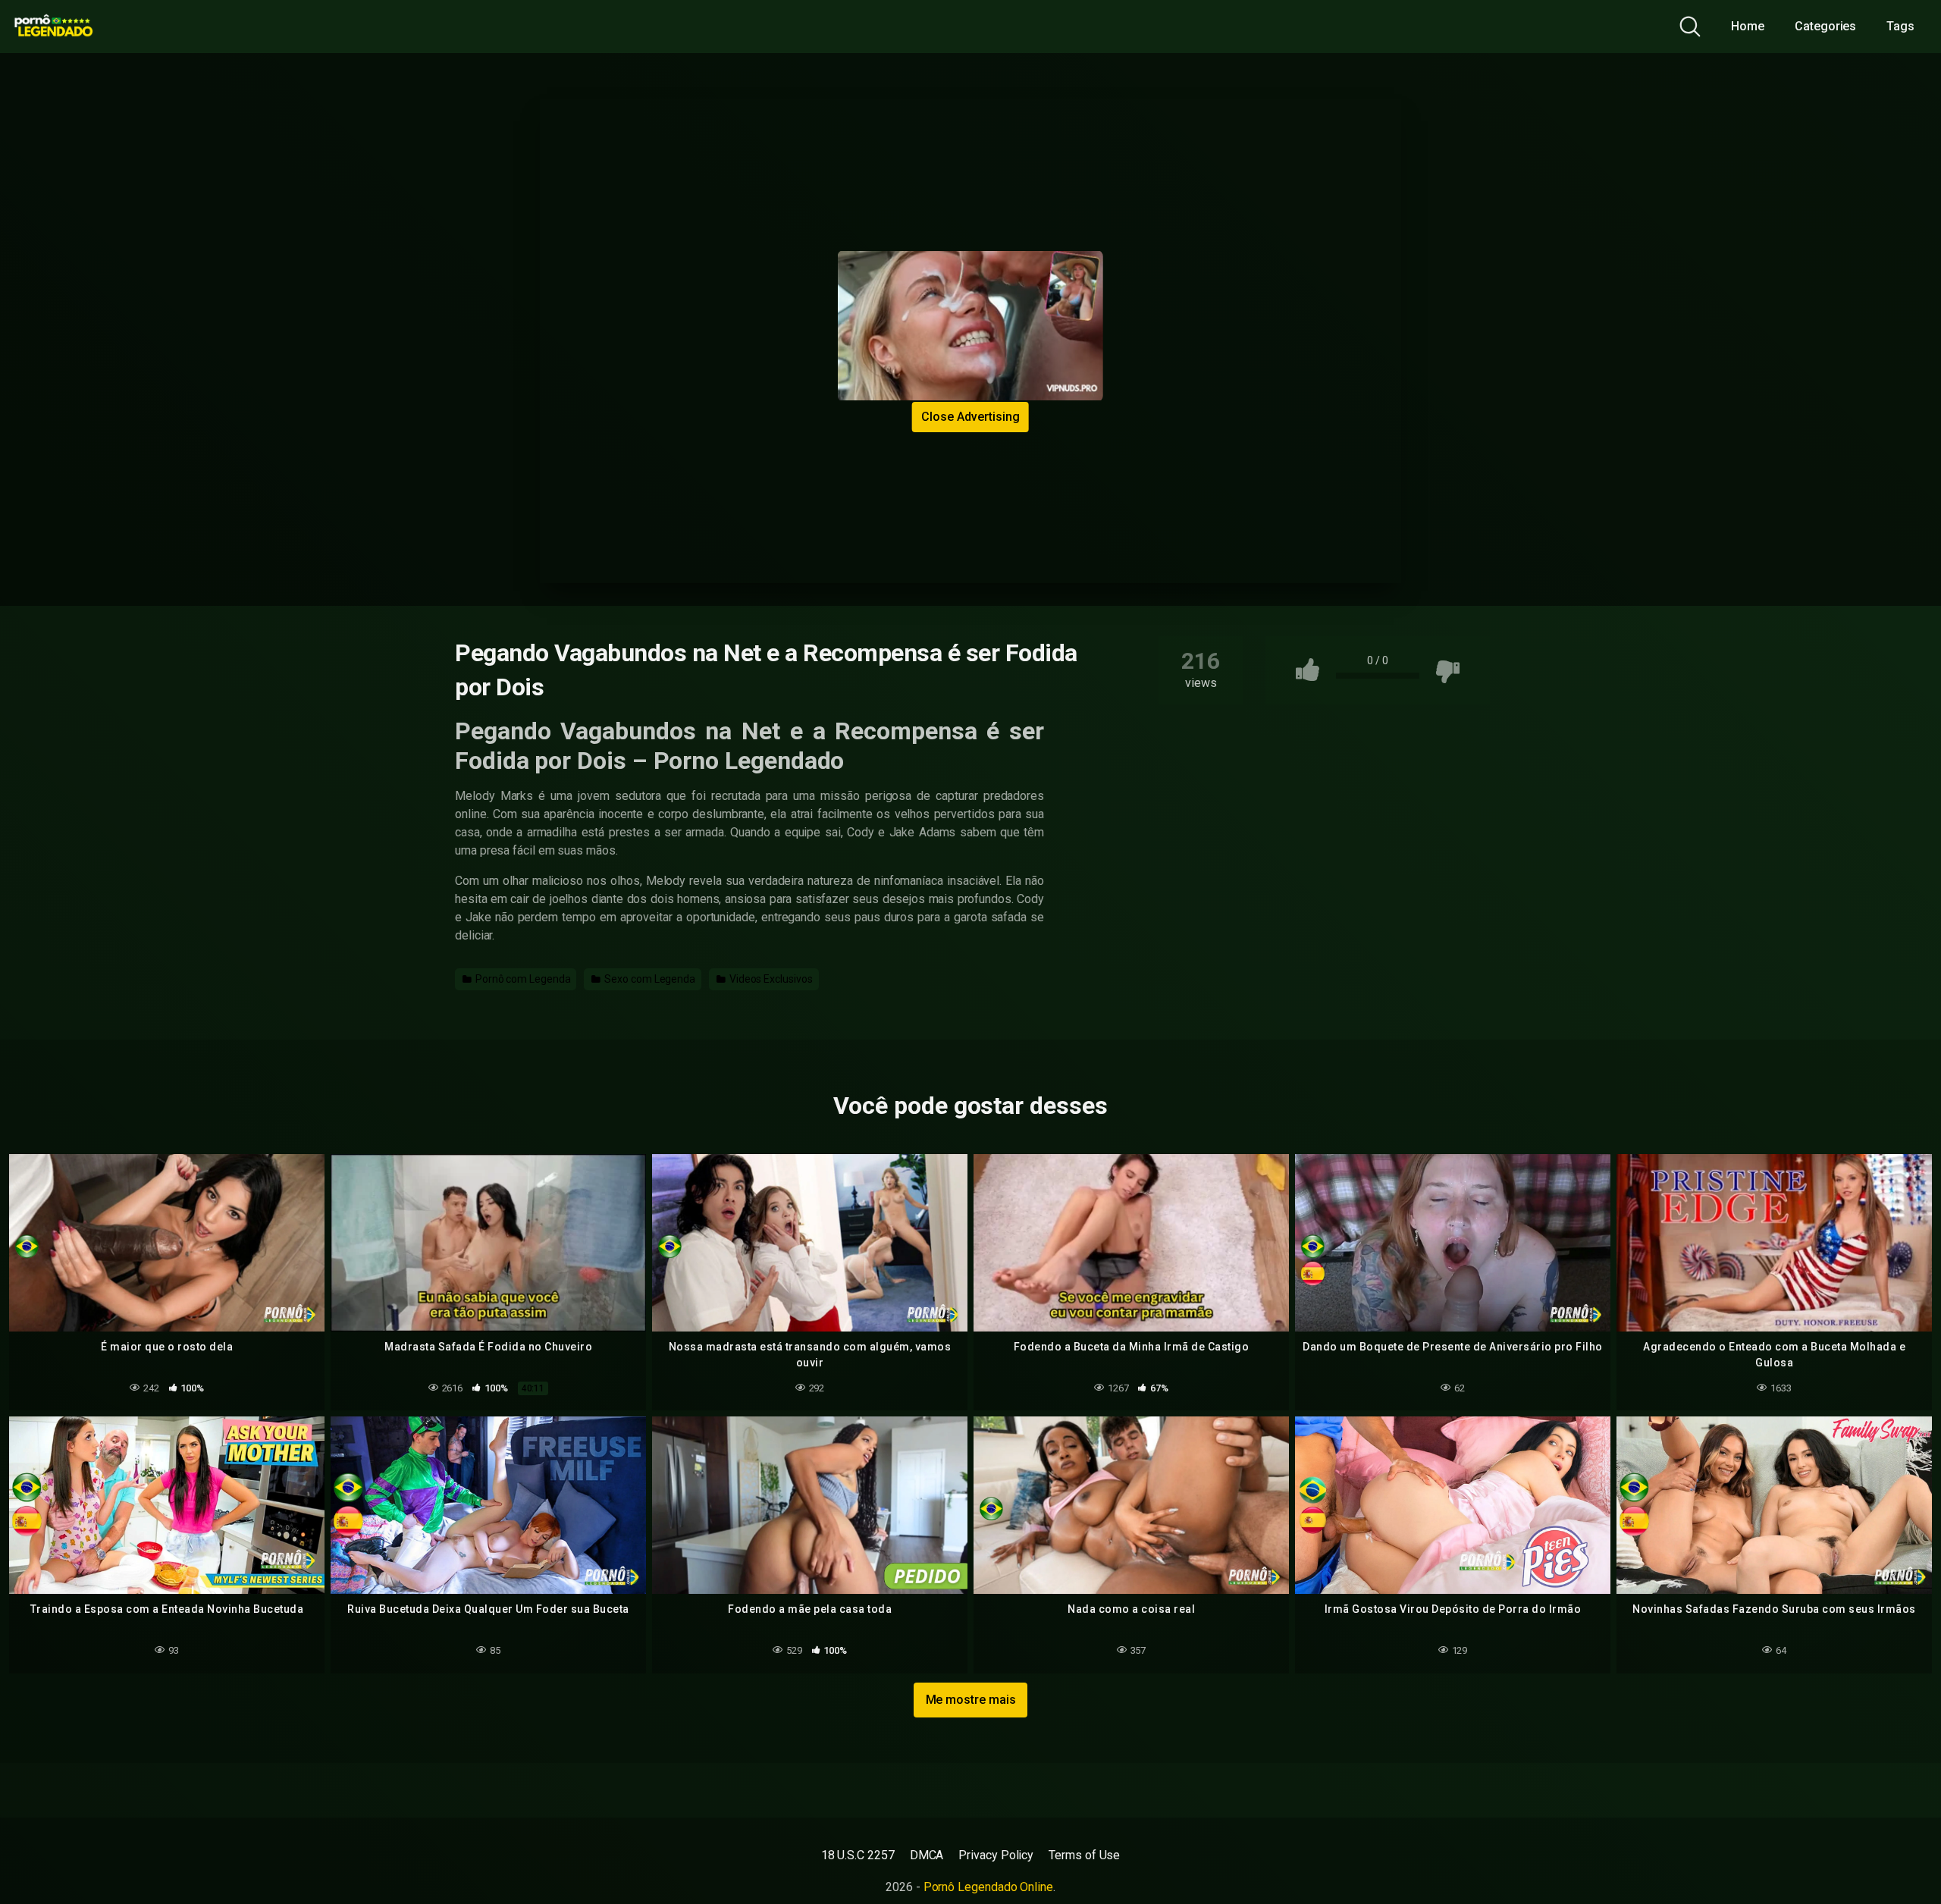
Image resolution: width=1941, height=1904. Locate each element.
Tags (1900, 26)
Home (1748, 26)
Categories (1825, 26)
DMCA (927, 1855)
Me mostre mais (971, 1700)
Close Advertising (970, 417)
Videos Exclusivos (770, 979)
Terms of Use (1084, 1855)
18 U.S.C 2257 (858, 1855)
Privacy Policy (996, 1855)
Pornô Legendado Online (988, 1887)
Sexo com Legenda (649, 979)
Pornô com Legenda (522, 979)
